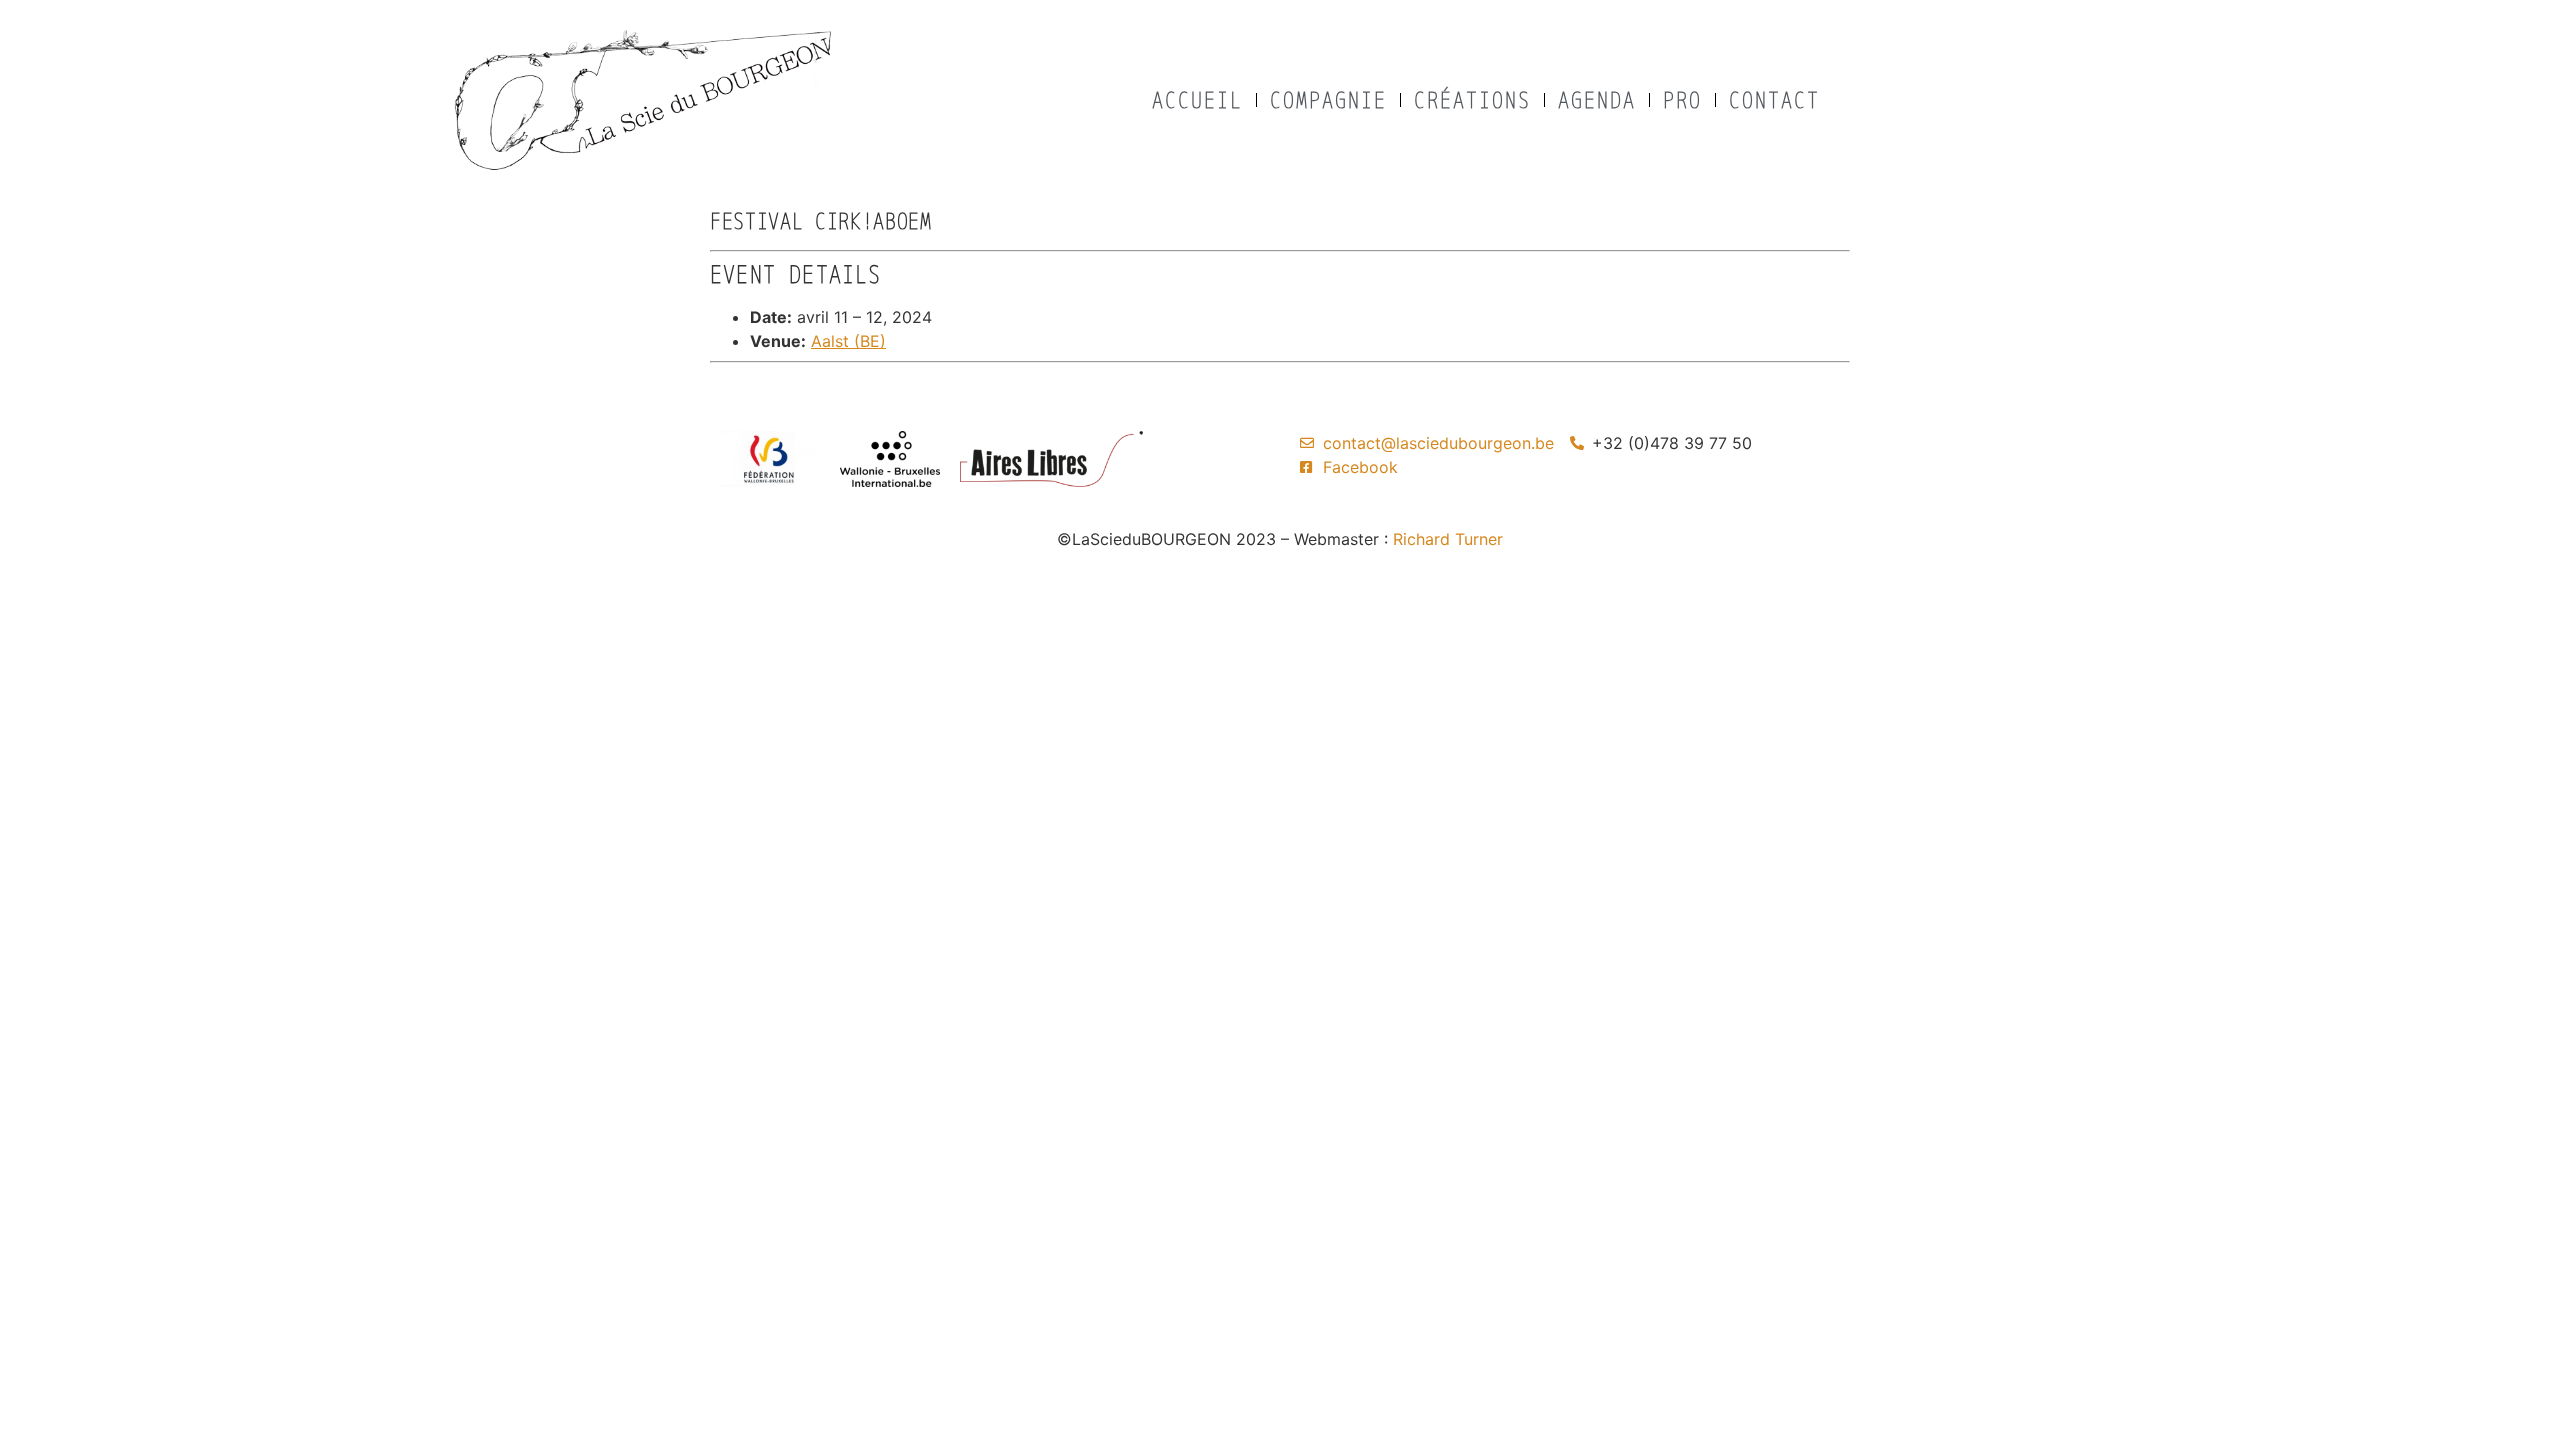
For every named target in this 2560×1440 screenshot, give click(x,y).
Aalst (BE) (848, 341)
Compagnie (1328, 99)
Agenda (1597, 99)
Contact (1774, 99)
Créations (1472, 99)
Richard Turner (1448, 539)
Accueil (1197, 99)
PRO (1682, 99)
